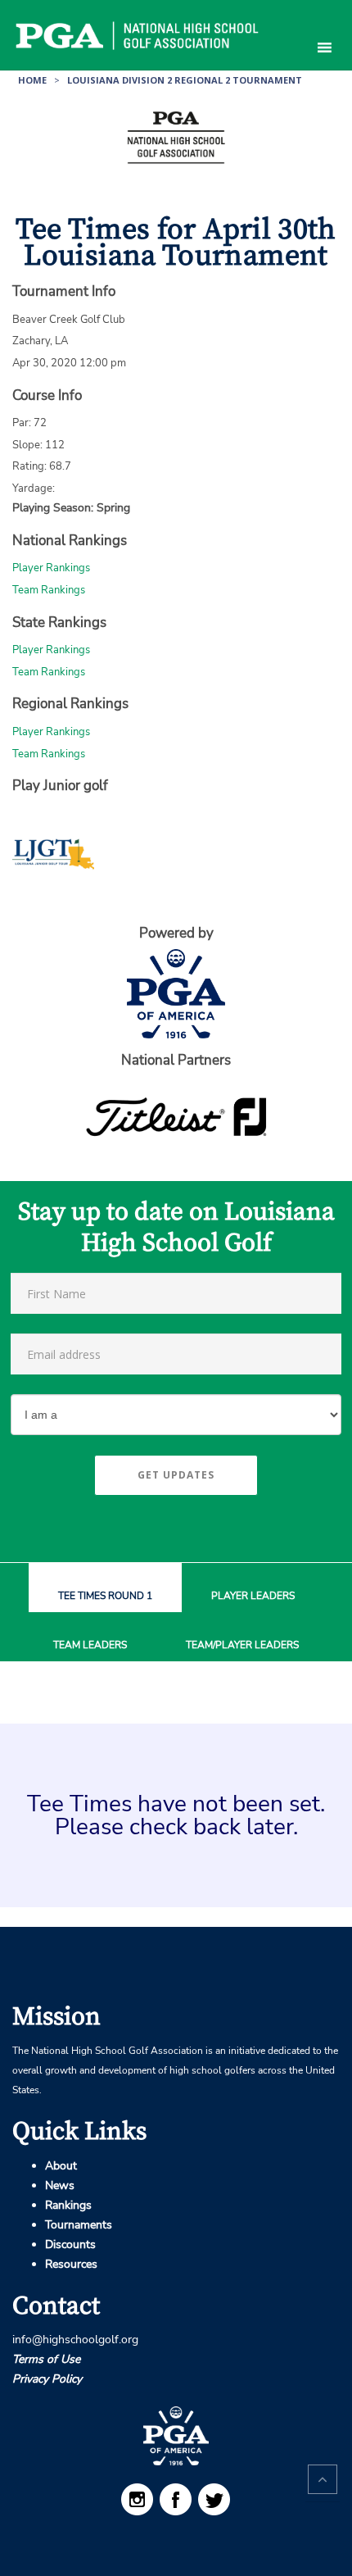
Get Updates (176, 1475)
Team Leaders (90, 1645)
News (60, 2185)
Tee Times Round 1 (105, 1596)
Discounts (70, 2244)
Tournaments (79, 2225)
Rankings (68, 2205)
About (61, 2166)
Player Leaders (253, 1596)
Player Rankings (51, 568)
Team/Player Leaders (242, 1645)
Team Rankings (49, 590)
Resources (71, 2264)
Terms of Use (46, 2359)
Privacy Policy (47, 2379)
